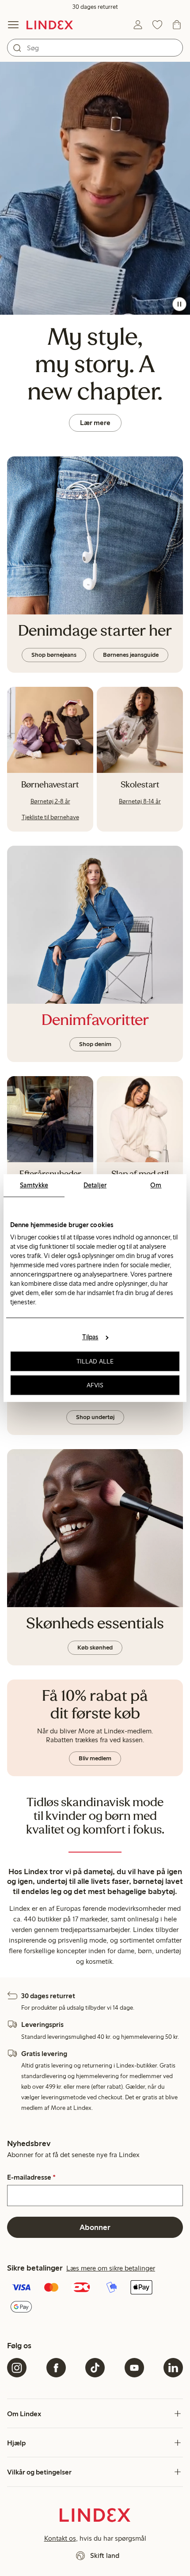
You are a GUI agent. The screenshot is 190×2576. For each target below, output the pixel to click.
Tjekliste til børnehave (50, 817)
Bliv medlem (95, 1758)
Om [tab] (156, 1185)
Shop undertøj (95, 1417)
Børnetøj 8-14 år (140, 801)
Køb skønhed (95, 1648)
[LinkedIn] (173, 2368)
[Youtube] (134, 2368)
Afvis (95, 1385)
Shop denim (95, 1044)
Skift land (105, 2555)
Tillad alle (95, 1361)
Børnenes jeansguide (131, 655)
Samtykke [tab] (34, 1185)
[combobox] (95, 48)
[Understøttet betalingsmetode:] (95, 2298)
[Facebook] (56, 2368)
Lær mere (95, 423)
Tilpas (90, 1337)
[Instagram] (17, 2368)
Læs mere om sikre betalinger (111, 2268)
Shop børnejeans (54, 655)
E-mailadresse (31, 2177)
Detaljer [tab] (95, 1185)
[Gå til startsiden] (50, 25)
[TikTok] (95, 2368)
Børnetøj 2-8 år (50, 801)
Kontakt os (60, 2538)
